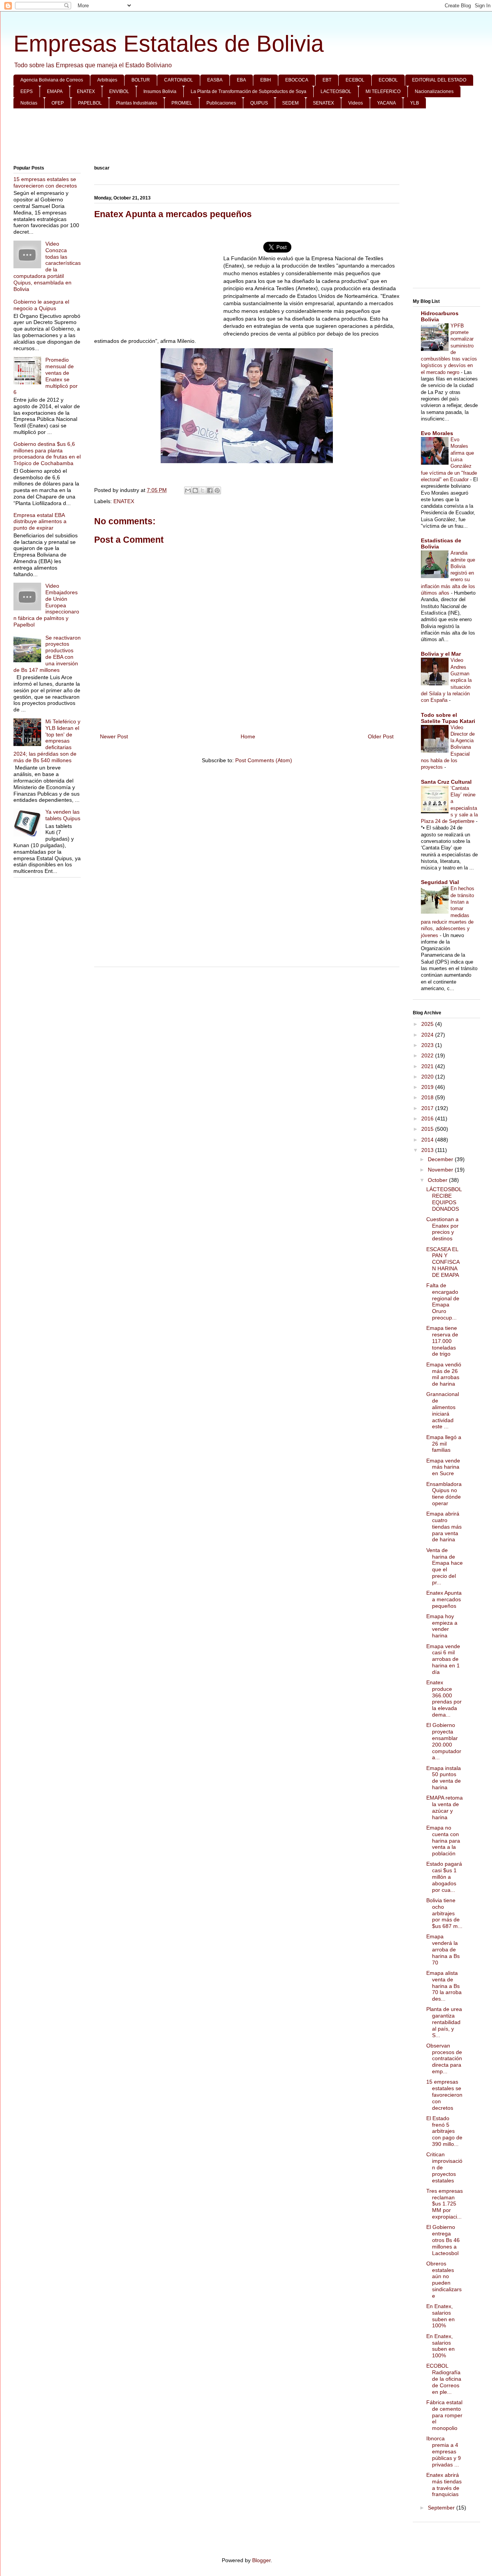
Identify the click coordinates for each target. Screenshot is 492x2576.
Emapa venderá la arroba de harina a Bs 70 (443, 1949)
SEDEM (290, 103)
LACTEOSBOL (336, 91)
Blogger (261, 2560)
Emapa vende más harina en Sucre (443, 1467)
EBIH (266, 80)
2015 (428, 1129)
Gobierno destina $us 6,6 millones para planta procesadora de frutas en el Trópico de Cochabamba (47, 454)
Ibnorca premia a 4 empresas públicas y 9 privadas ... (444, 2451)
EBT (327, 80)
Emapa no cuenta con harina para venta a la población (443, 1841)
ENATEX (86, 91)
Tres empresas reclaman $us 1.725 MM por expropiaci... (445, 2204)
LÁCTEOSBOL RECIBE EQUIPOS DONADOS (444, 1199)
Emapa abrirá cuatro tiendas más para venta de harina (444, 1526)
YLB (415, 103)
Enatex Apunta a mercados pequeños (444, 1599)
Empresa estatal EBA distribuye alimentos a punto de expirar (40, 522)
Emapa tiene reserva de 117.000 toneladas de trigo (442, 1341)
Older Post (381, 736)
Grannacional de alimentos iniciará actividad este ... (443, 1410)
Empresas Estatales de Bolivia (169, 44)
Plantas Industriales (137, 103)
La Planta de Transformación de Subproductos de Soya (248, 91)
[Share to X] (203, 490)
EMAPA (55, 91)
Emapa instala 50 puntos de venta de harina (444, 1778)
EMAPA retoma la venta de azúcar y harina (445, 1807)
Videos (356, 103)
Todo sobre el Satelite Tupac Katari (448, 718)
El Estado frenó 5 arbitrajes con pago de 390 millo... (444, 2131)
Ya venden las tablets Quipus (63, 815)
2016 (428, 1118)
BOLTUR (141, 80)
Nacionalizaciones (434, 91)
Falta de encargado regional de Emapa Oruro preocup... (443, 1301)
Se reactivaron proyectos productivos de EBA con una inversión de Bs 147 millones (47, 654)
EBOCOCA (297, 80)
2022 (428, 1055)
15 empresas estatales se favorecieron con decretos (45, 182)
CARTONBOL (179, 80)
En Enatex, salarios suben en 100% (440, 2316)
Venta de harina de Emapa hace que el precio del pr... (445, 1566)
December (441, 1159)
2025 (428, 1024)
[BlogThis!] (195, 490)
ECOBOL (388, 80)
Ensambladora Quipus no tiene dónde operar (444, 1494)
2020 (428, 1077)
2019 (428, 1087)
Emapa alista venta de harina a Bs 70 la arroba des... (444, 1986)
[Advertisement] (247, 137)
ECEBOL (355, 80)
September (442, 2508)
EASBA (215, 80)
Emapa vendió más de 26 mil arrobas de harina (444, 1374)
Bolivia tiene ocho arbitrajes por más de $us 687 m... (444, 1913)
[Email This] (188, 490)
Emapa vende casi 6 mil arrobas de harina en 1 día (443, 1659)
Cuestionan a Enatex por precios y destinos (442, 1229)
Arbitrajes (107, 80)
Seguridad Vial (440, 882)
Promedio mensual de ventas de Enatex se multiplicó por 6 (46, 376)
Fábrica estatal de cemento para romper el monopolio (444, 2415)
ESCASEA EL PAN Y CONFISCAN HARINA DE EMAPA (443, 1262)
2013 (428, 1150)
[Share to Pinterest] (217, 490)
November (441, 1170)
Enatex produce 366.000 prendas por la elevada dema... (444, 1698)
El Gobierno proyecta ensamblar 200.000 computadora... (444, 1741)
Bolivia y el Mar (441, 654)
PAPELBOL (90, 103)
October (438, 1180)
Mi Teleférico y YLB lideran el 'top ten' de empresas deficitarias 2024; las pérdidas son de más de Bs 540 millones (47, 741)
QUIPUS (259, 103)
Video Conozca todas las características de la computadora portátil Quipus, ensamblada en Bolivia (47, 266)
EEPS (27, 91)
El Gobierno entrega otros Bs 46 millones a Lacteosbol (443, 2240)
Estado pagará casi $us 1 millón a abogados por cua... (444, 1877)
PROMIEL (182, 103)
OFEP (58, 103)
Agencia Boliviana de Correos (52, 80)
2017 (428, 1108)
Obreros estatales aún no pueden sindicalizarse (444, 2280)
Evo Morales (437, 433)
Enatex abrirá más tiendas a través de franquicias (444, 2485)
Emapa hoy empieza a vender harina (442, 1626)
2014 (428, 1140)
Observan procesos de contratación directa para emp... (444, 2058)
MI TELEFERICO (383, 91)
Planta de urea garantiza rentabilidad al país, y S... (444, 2022)
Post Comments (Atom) (264, 760)
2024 (428, 1035)
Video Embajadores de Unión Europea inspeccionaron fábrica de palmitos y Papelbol (46, 605)
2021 (428, 1066)
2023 (428, 1045)
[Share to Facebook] (210, 490)
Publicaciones (221, 103)
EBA (241, 80)
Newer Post (114, 736)
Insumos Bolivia (160, 91)
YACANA (386, 103)
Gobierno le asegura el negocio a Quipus (41, 305)
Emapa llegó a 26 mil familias (444, 1444)
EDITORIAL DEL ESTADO (439, 80)
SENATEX (323, 103)
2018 (428, 1097)
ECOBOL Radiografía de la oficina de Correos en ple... (444, 2379)
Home (248, 736)
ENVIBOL (119, 91)
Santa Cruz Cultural (446, 782)
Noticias (29, 103)
